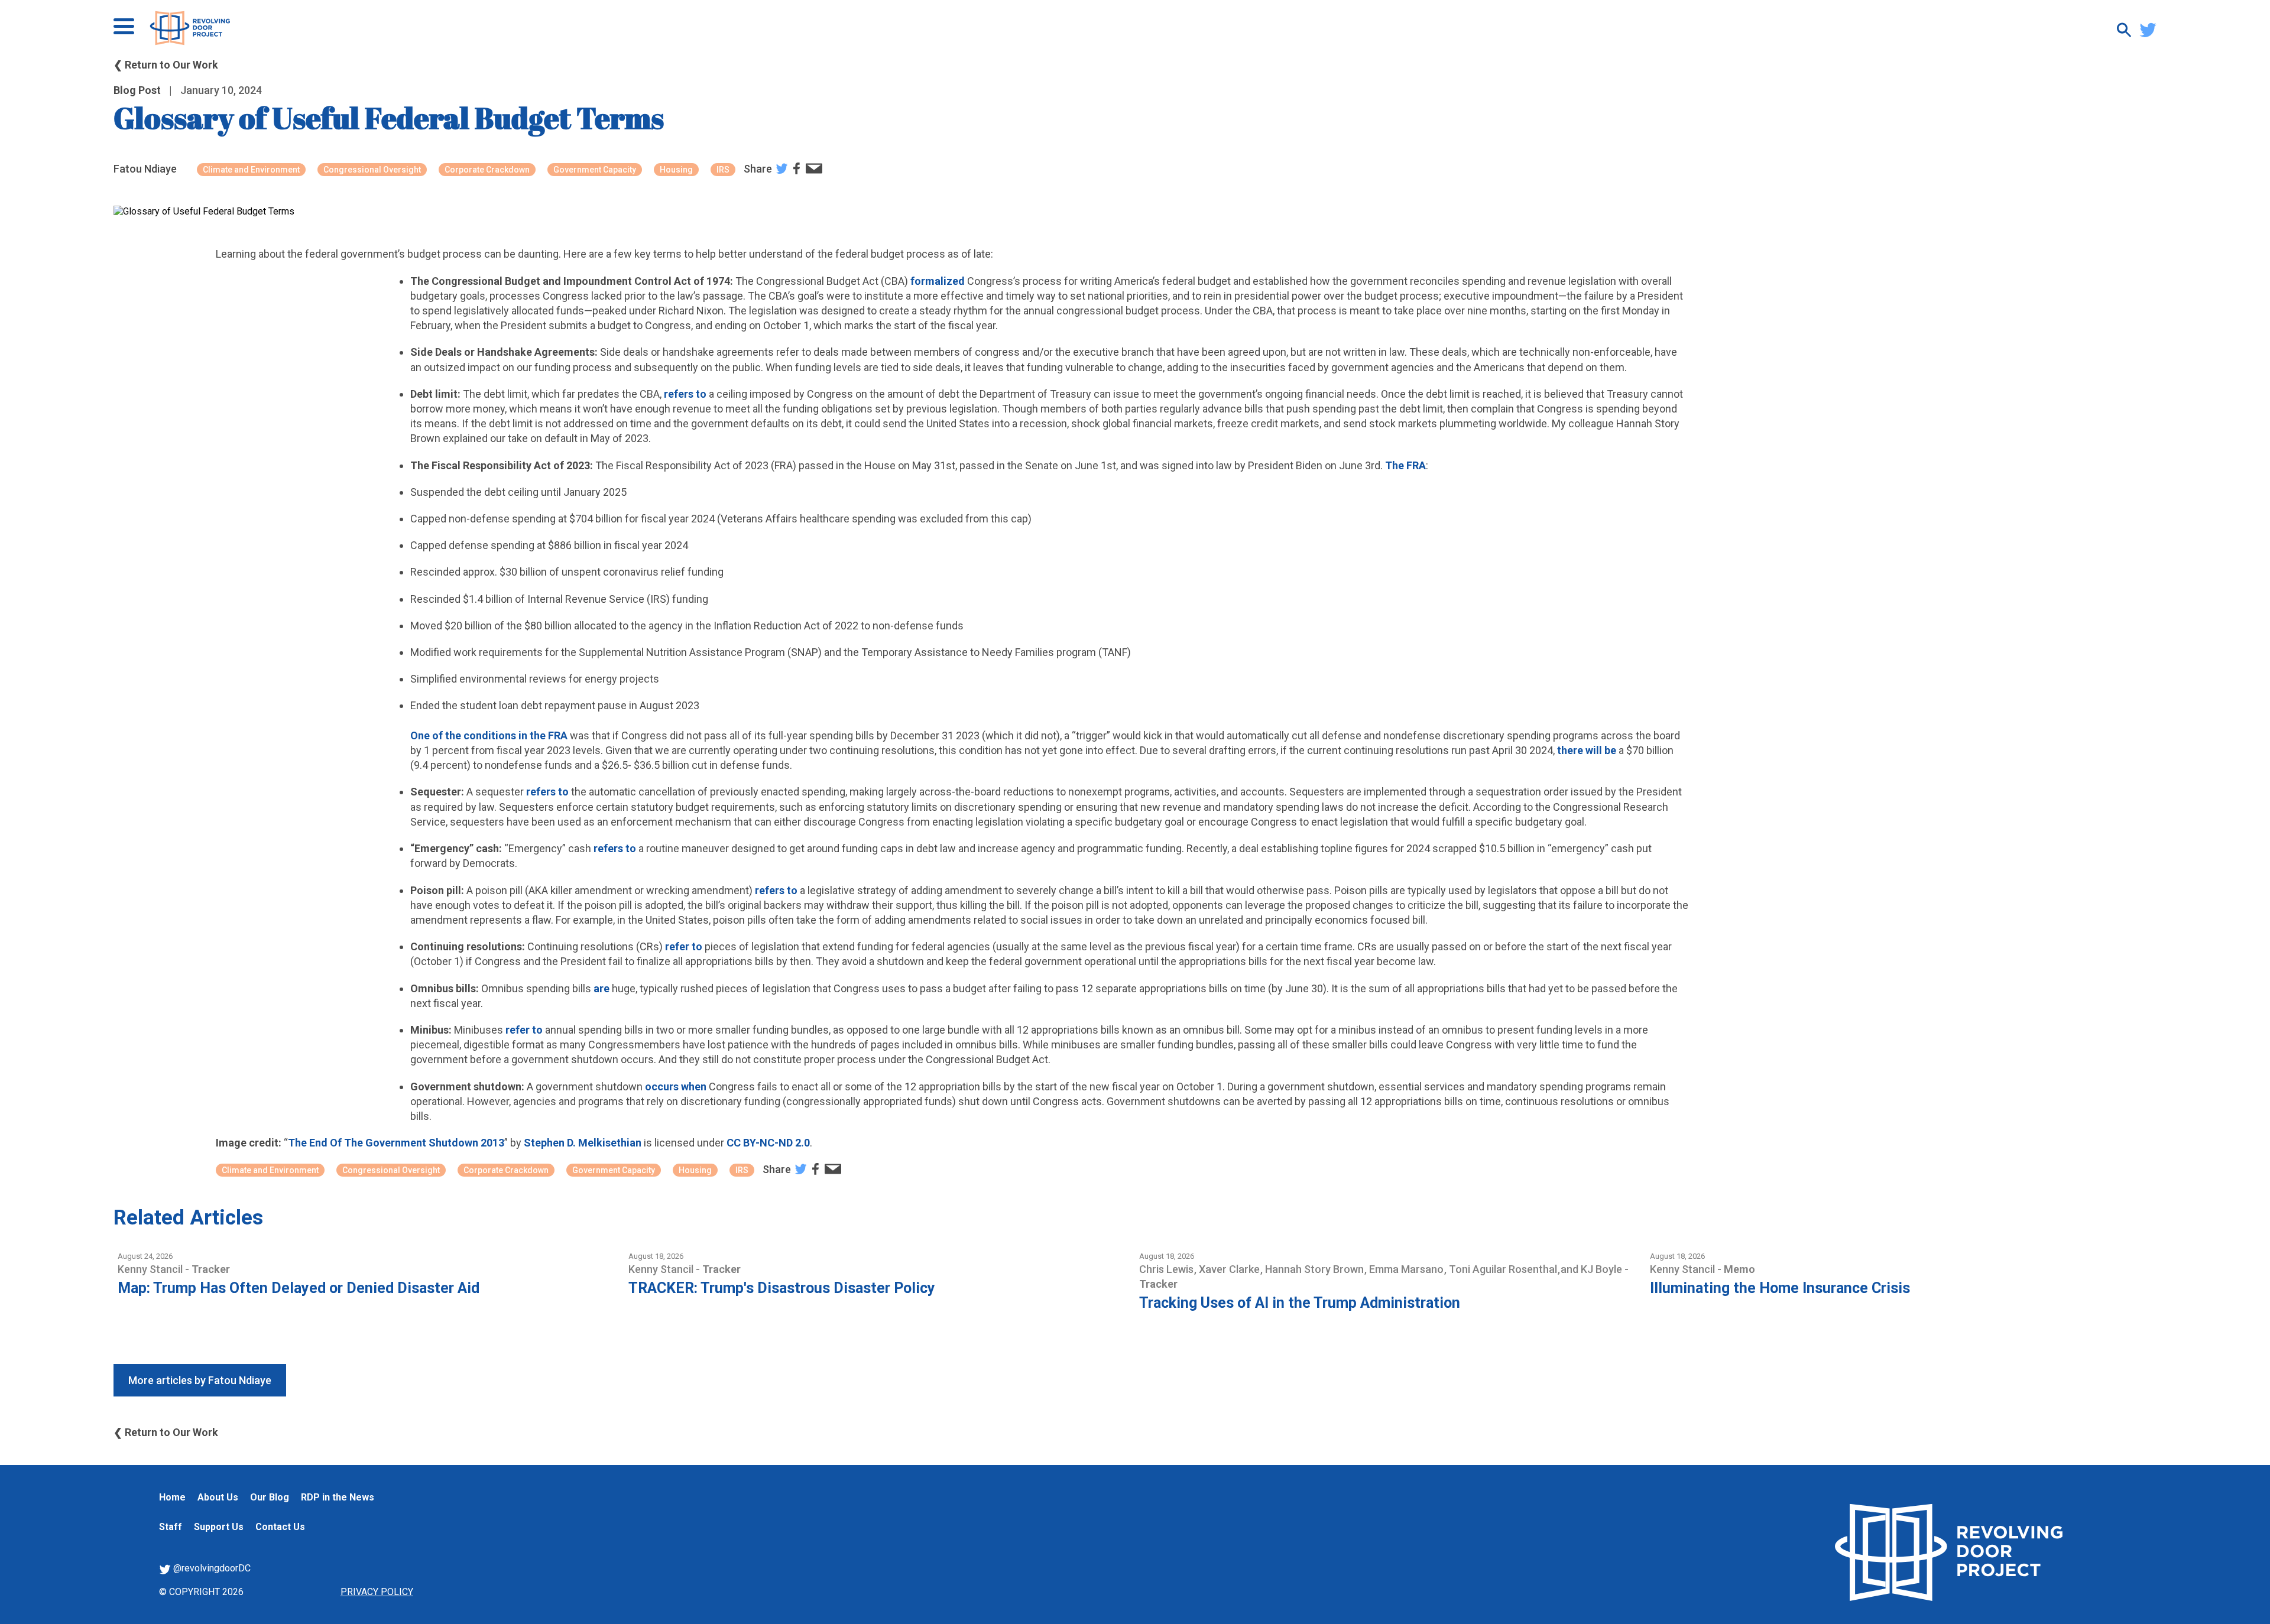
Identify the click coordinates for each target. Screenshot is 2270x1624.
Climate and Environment (251, 170)
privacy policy (377, 1592)
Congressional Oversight (372, 170)
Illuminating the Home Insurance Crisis (1780, 1288)
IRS (723, 170)
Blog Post (137, 90)
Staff (171, 1527)
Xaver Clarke (1230, 1269)
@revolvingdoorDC (211, 1568)
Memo (1739, 1269)
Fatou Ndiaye (145, 169)
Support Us (219, 1527)
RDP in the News (338, 1497)
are (601, 988)
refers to (685, 394)
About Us (218, 1497)
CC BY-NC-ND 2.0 (768, 1143)
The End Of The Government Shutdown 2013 (396, 1143)
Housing (676, 170)
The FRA (1405, 465)
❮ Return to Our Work (166, 65)
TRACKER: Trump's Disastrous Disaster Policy (782, 1288)
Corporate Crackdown (487, 170)
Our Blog (270, 1497)
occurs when (676, 1087)
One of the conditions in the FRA (489, 735)
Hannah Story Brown (1316, 1269)
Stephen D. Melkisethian (583, 1143)
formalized (938, 281)
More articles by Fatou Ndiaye (200, 1380)
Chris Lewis (1168, 1269)
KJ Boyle (1603, 1269)
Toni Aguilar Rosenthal (1504, 1269)
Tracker (211, 1269)
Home (172, 1497)
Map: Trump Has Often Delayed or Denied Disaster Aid (299, 1288)
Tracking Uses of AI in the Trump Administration (1300, 1303)
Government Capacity (595, 170)
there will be (1587, 750)
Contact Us (280, 1527)
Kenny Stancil (151, 1269)
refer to (684, 946)
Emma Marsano (1408, 1269)
